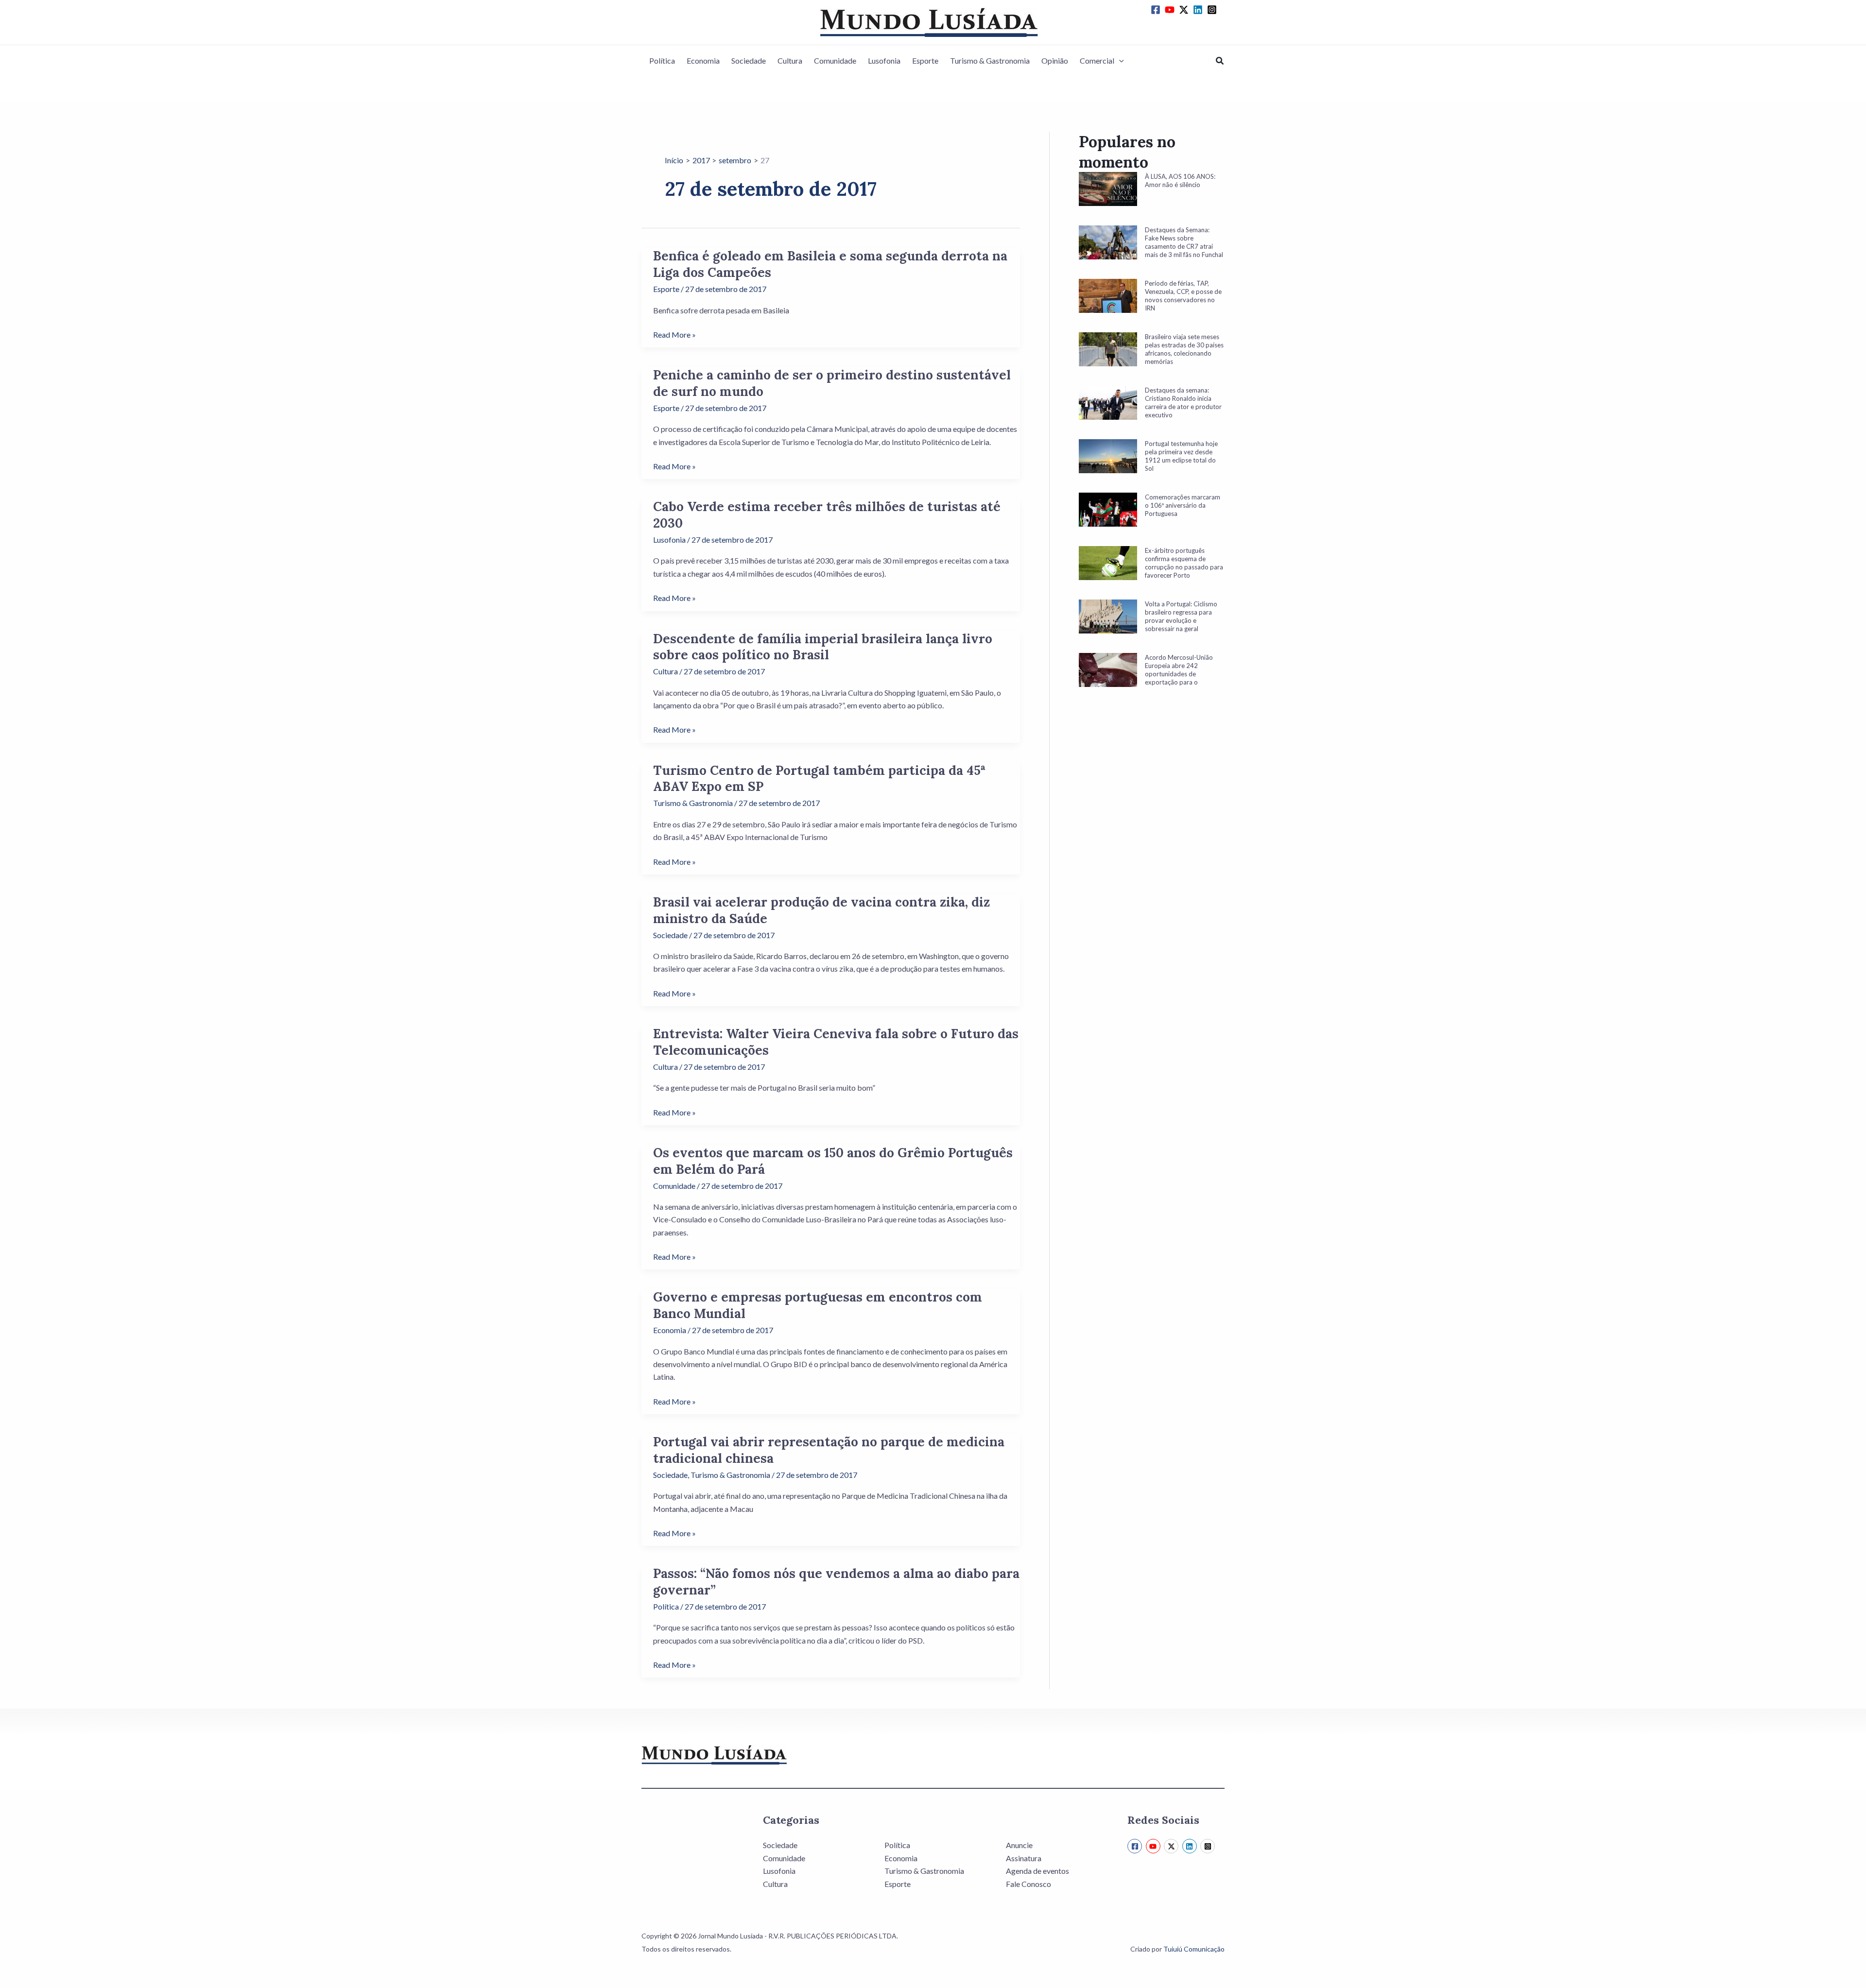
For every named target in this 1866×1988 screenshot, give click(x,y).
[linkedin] (1199, 10)
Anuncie (1019, 1845)
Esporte (925, 60)
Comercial (1097, 60)
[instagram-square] (1213, 10)
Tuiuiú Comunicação (1194, 1949)
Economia (703, 60)
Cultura (790, 60)
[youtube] (1171, 10)
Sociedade (749, 60)
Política (662, 60)
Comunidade (835, 60)
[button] (1119, 61)
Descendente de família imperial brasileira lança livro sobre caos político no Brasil (823, 647)
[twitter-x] (1185, 10)
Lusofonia (884, 60)
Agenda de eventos (1037, 1871)
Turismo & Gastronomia (990, 60)
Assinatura (1024, 1858)
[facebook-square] (1157, 10)
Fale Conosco (1028, 1884)
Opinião (1055, 60)
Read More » (674, 335)
